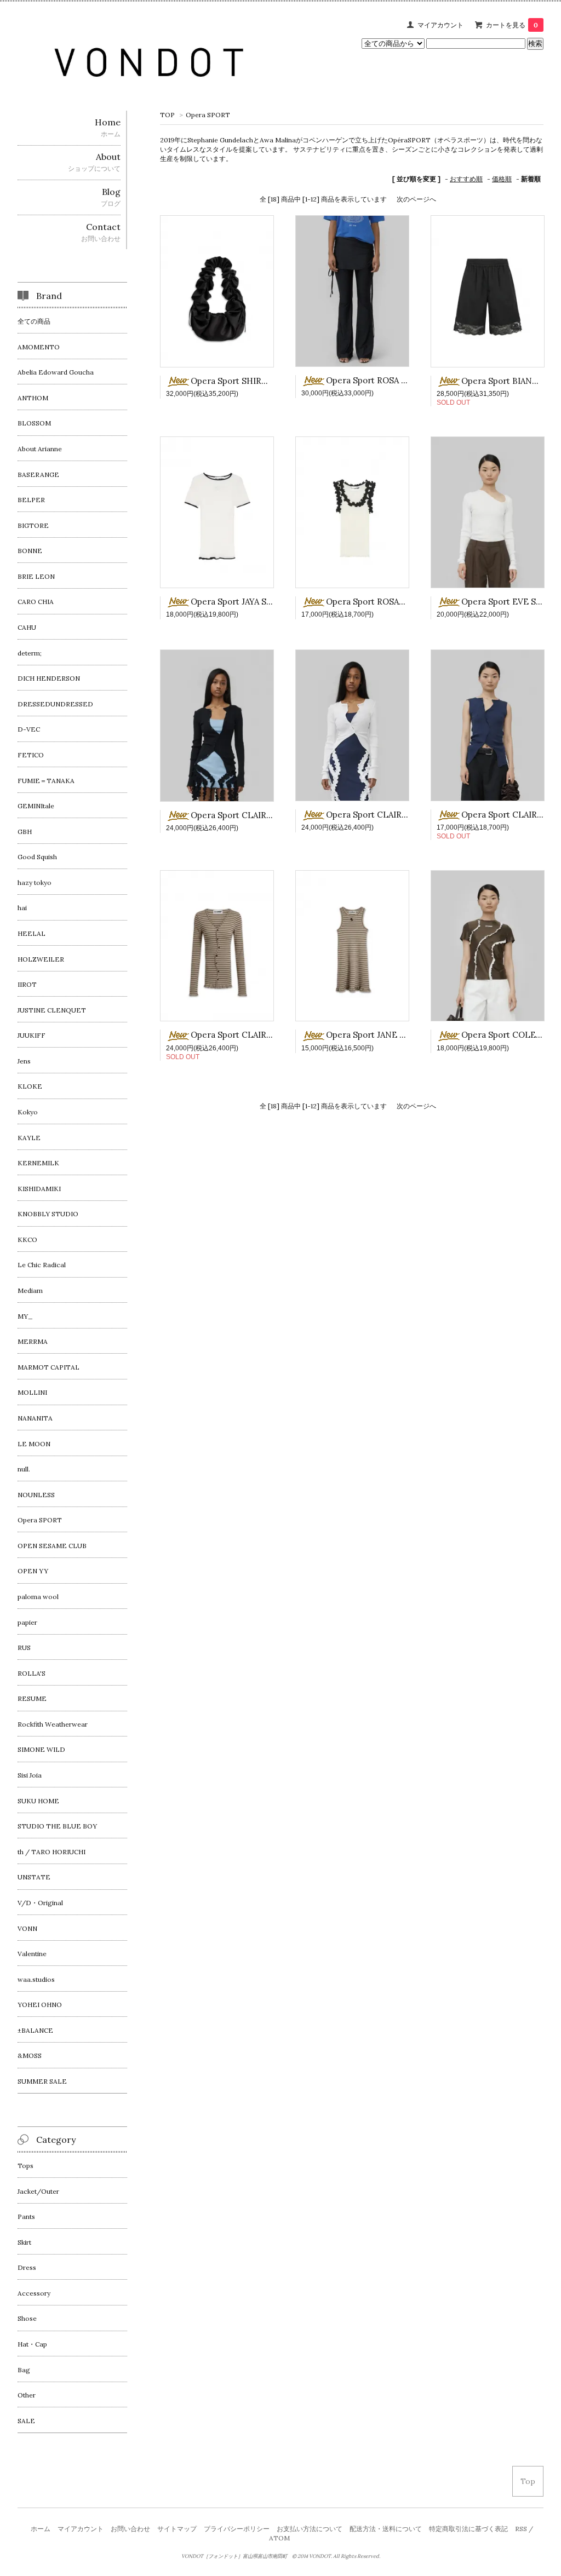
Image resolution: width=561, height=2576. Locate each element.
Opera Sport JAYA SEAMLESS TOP (258, 602)
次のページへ (416, 199)
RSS (521, 2529)
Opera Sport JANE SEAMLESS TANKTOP (406, 1035)
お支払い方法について (310, 2529)
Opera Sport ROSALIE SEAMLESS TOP (402, 602)
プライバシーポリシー (237, 2529)
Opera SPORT (208, 115)
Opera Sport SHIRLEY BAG (244, 381)
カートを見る (512, 25)
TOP (167, 115)
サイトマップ (177, 2529)
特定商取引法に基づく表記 (468, 2529)
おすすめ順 (466, 179)
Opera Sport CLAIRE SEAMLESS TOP (264, 815)
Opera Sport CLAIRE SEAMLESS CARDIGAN (277, 1035)
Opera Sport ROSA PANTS (377, 380)
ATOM (279, 2538)
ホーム (41, 2529)
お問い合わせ (130, 2529)
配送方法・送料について (386, 2529)
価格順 (502, 179)
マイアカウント (440, 25)
